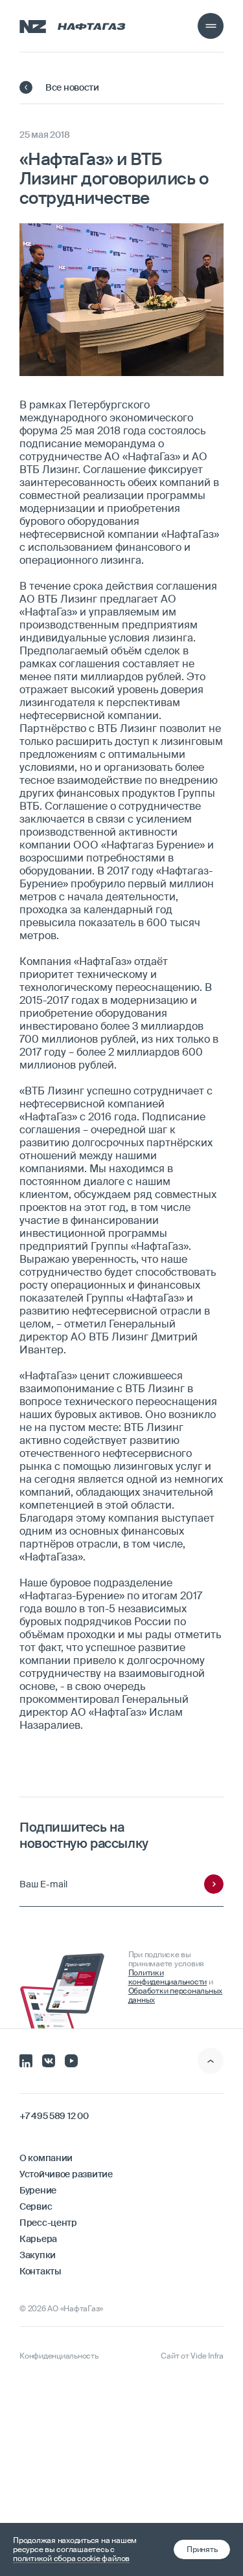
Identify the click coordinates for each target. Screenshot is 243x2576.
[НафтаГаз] (73, 26)
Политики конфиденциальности (168, 1977)
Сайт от (192, 2356)
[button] (202, 2549)
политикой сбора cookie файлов (71, 2559)
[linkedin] (26, 2060)
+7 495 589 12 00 (54, 2116)
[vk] (49, 2060)
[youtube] (71, 2060)
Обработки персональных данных (176, 1995)
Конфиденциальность (59, 2356)
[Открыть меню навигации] (211, 26)
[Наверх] (211, 2061)
